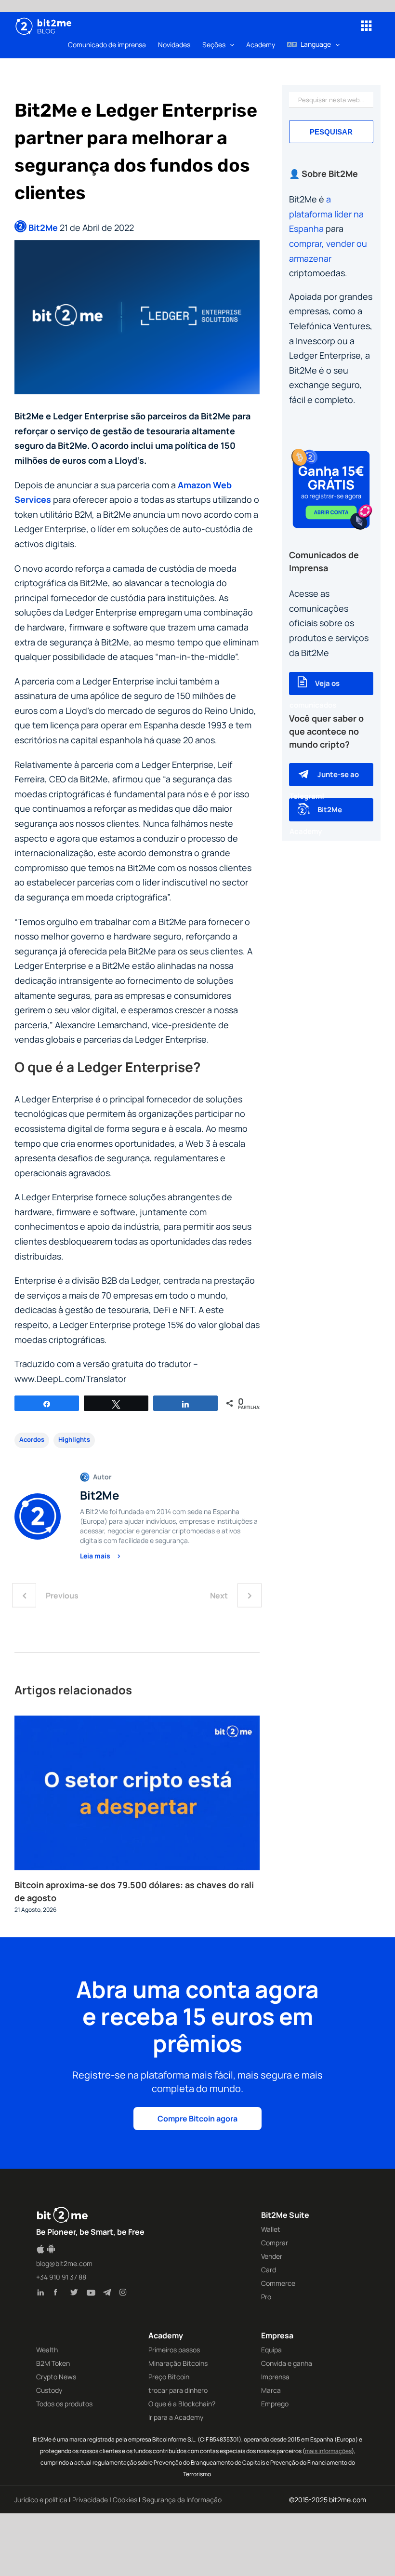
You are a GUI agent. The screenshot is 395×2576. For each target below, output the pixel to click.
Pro (266, 2297)
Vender (272, 2256)
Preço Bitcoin (169, 2377)
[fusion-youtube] (92, 2294)
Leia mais (96, 1556)
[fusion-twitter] (76, 2294)
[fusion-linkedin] (43, 2294)
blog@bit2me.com (64, 2263)
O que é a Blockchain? (182, 2404)
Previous (62, 1596)
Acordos (32, 1439)
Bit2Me (43, 228)
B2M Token (53, 2363)
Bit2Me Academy (316, 820)
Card (269, 2270)
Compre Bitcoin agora (197, 2119)
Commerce (278, 2283)
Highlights (74, 1439)
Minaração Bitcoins (178, 2363)
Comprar (275, 2243)
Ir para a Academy (176, 2417)
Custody (49, 2390)
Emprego (275, 2404)
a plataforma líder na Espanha (326, 214)
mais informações (328, 2451)
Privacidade (90, 2500)
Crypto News (56, 2377)
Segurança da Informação (182, 2500)
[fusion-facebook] (60, 2294)
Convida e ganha (287, 2363)
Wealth (47, 2350)
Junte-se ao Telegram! (324, 785)
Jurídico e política (41, 2500)
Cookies (125, 2500)
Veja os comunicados (315, 694)
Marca (271, 2390)
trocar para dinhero (178, 2390)
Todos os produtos (64, 2404)
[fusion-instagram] (125, 2294)
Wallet (271, 2229)
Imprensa (275, 2377)
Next (219, 1596)
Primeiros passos (174, 2350)
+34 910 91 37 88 (61, 2277)
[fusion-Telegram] (109, 2294)
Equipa (271, 2350)
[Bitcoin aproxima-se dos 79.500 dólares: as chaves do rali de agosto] (137, 1721)
